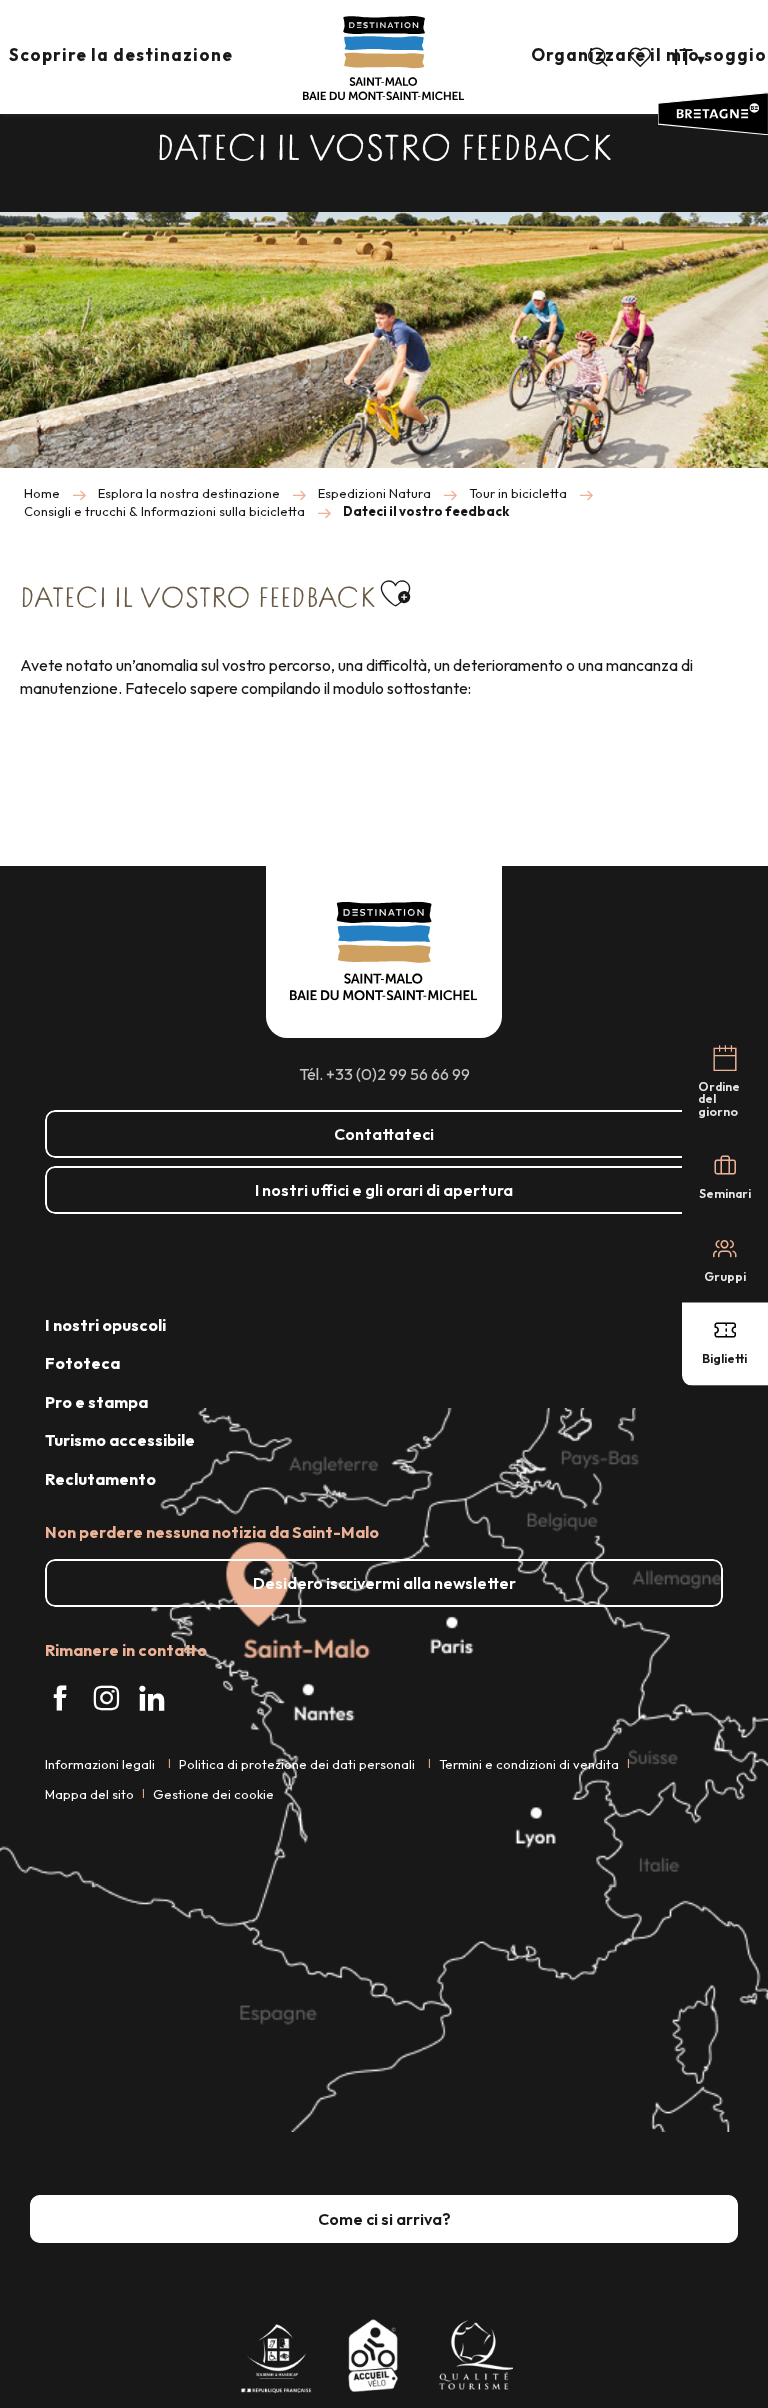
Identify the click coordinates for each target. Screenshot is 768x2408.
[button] (598, 57)
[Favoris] (642, 57)
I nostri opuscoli (105, 1325)
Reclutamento (100, 1479)
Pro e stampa (96, 1402)
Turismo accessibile (120, 1440)
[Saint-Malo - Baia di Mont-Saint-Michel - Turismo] (383, 58)
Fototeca (82, 1363)
